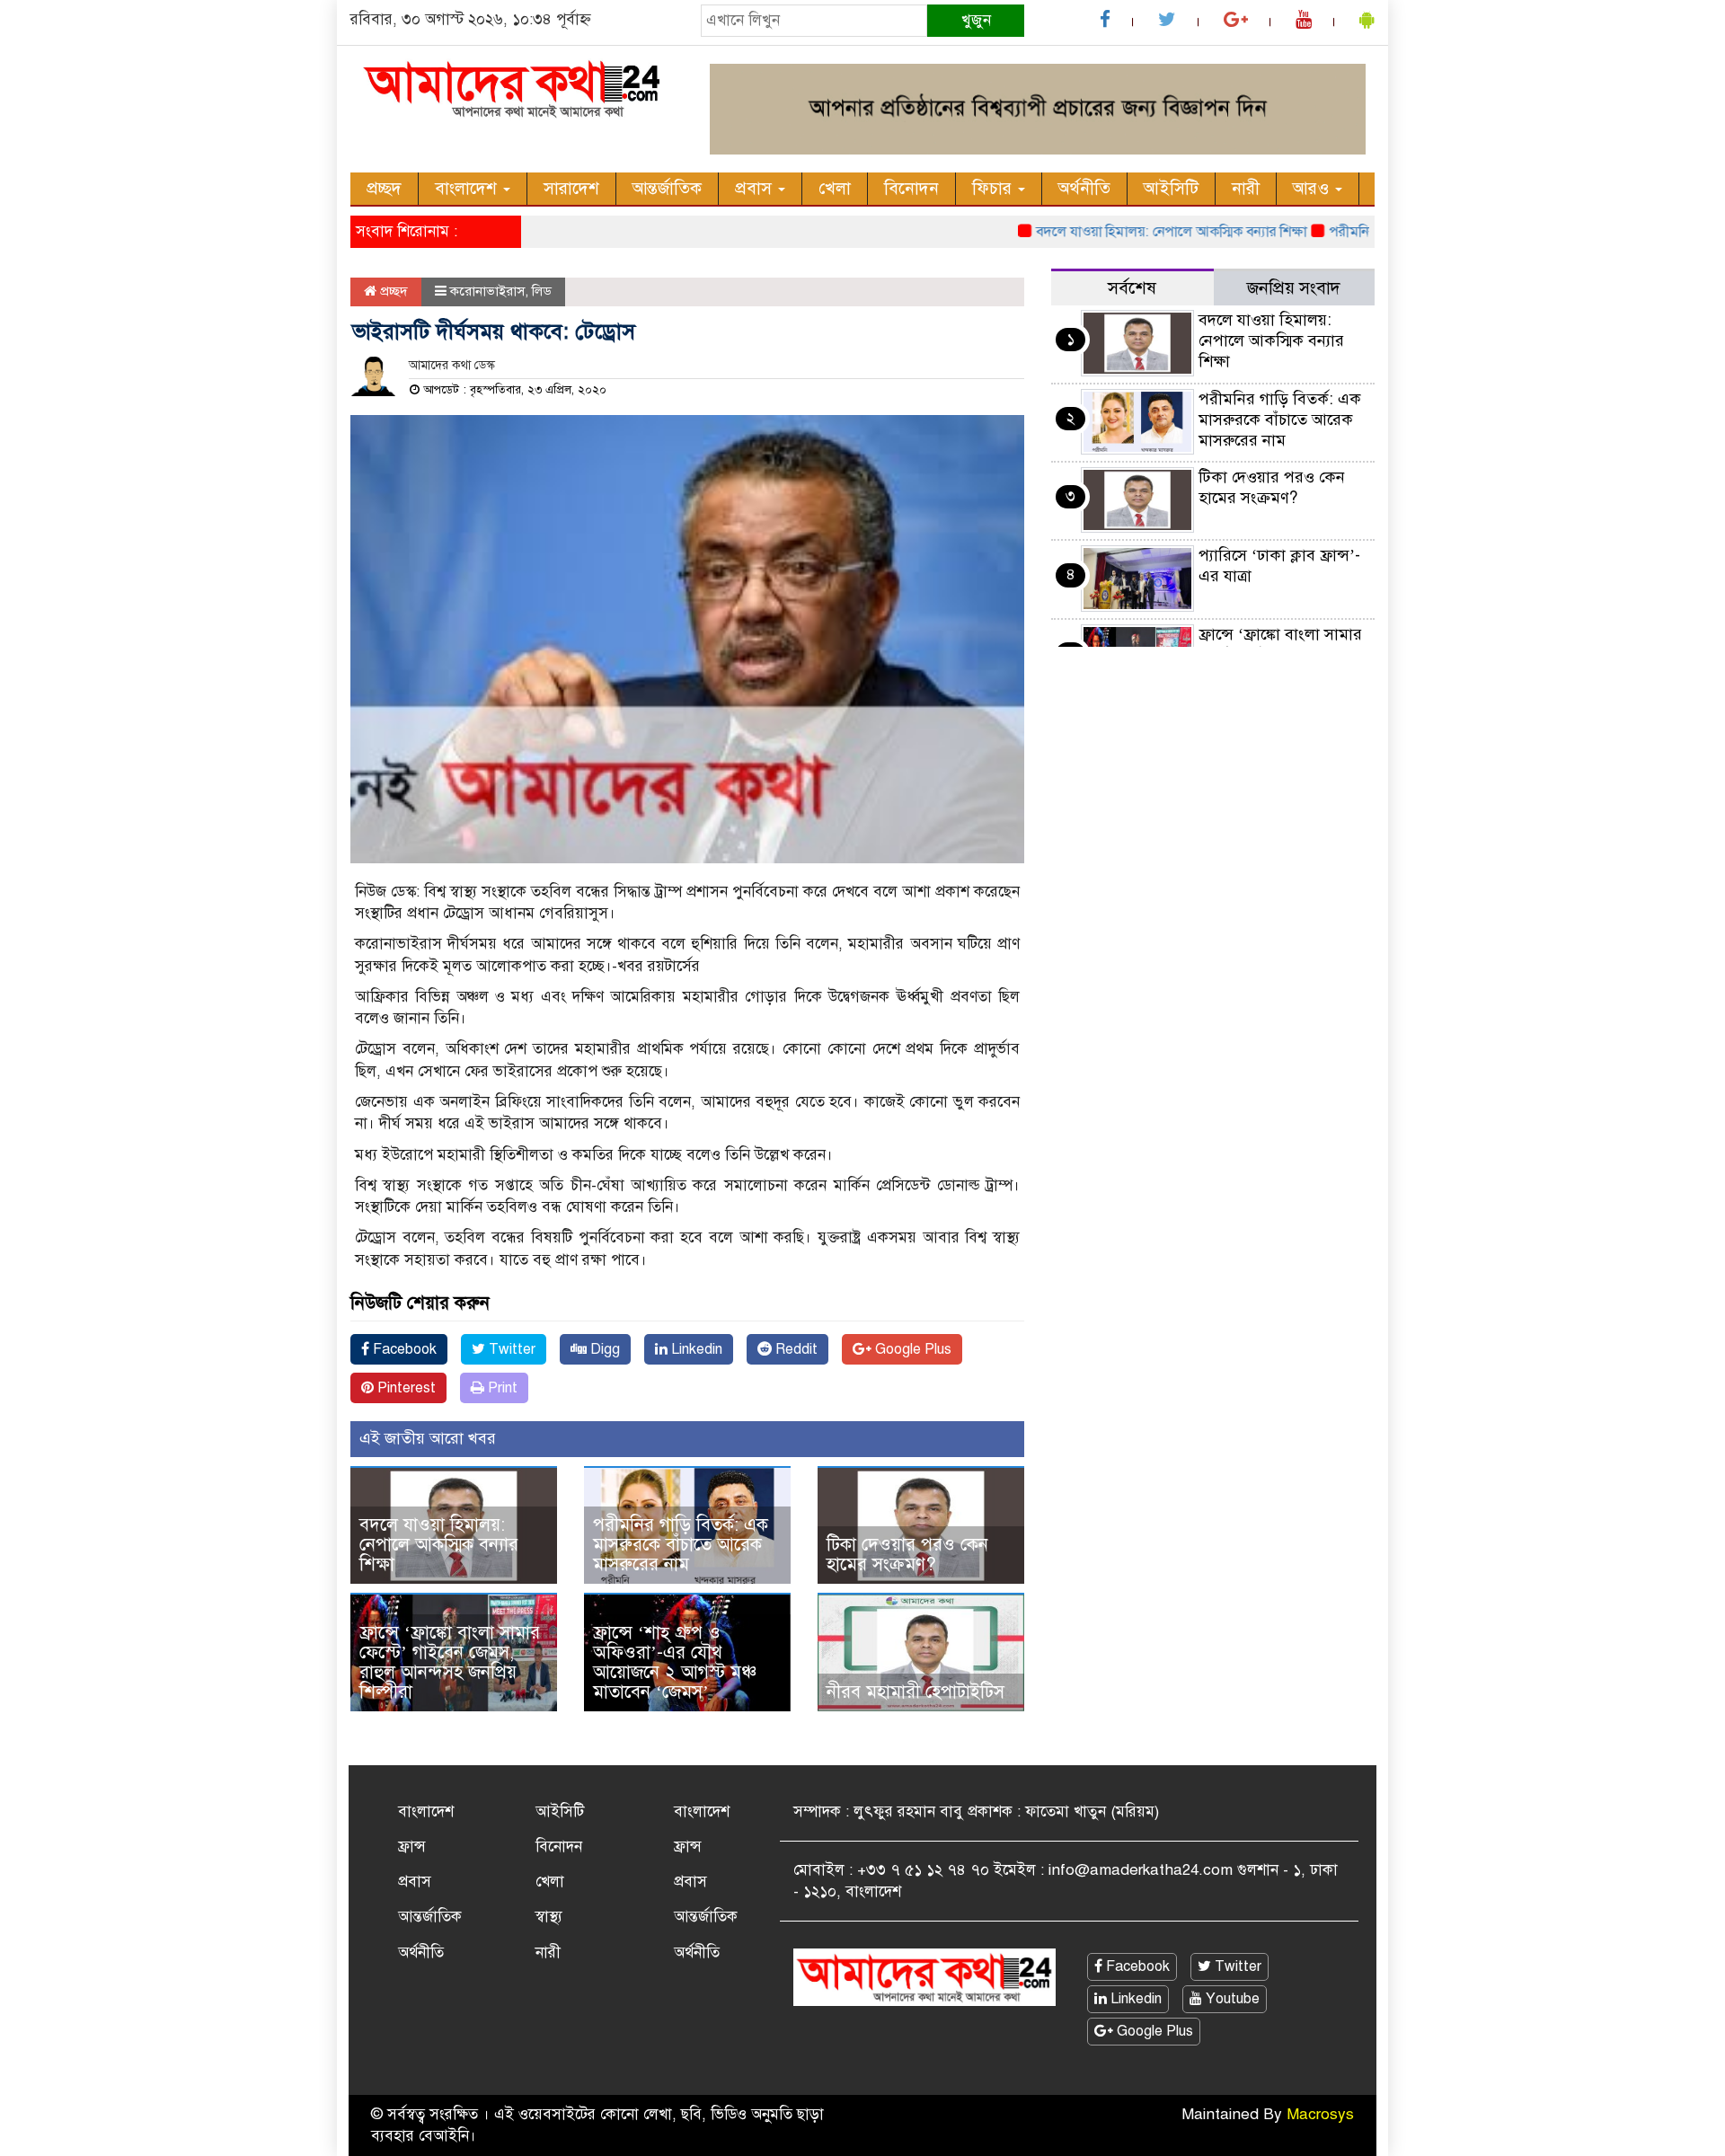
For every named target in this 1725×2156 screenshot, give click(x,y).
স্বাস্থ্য (549, 1917)
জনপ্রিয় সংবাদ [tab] (1294, 288)
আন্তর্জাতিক (667, 188)
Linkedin (695, 1349)
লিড (542, 291)
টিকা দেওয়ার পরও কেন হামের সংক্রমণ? (907, 1555)
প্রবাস (756, 188)
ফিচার (994, 188)
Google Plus (911, 1349)
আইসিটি (1171, 188)
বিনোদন (911, 188)
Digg (603, 1349)
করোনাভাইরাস (487, 291)
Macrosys (1320, 2114)
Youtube (1231, 1999)
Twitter (510, 1349)
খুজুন (976, 20)
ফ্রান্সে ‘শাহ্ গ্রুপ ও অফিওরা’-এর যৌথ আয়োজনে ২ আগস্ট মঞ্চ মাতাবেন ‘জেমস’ (675, 1662)
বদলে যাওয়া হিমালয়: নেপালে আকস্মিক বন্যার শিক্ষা (1135, 232)
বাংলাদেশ (468, 188)
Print (501, 1388)
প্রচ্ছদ (384, 188)
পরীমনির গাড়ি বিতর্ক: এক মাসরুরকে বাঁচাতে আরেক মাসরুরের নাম (681, 1545)
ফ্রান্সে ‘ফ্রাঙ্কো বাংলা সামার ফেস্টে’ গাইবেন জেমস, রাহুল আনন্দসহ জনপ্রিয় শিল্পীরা (450, 1662)
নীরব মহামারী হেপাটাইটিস (916, 1692)
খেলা (835, 188)
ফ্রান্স (412, 1847)
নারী (1246, 188)
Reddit (795, 1349)
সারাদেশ (571, 188)
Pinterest (405, 1388)
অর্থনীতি (1084, 188)
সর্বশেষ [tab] (1132, 288)
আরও (1313, 188)
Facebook (403, 1349)
